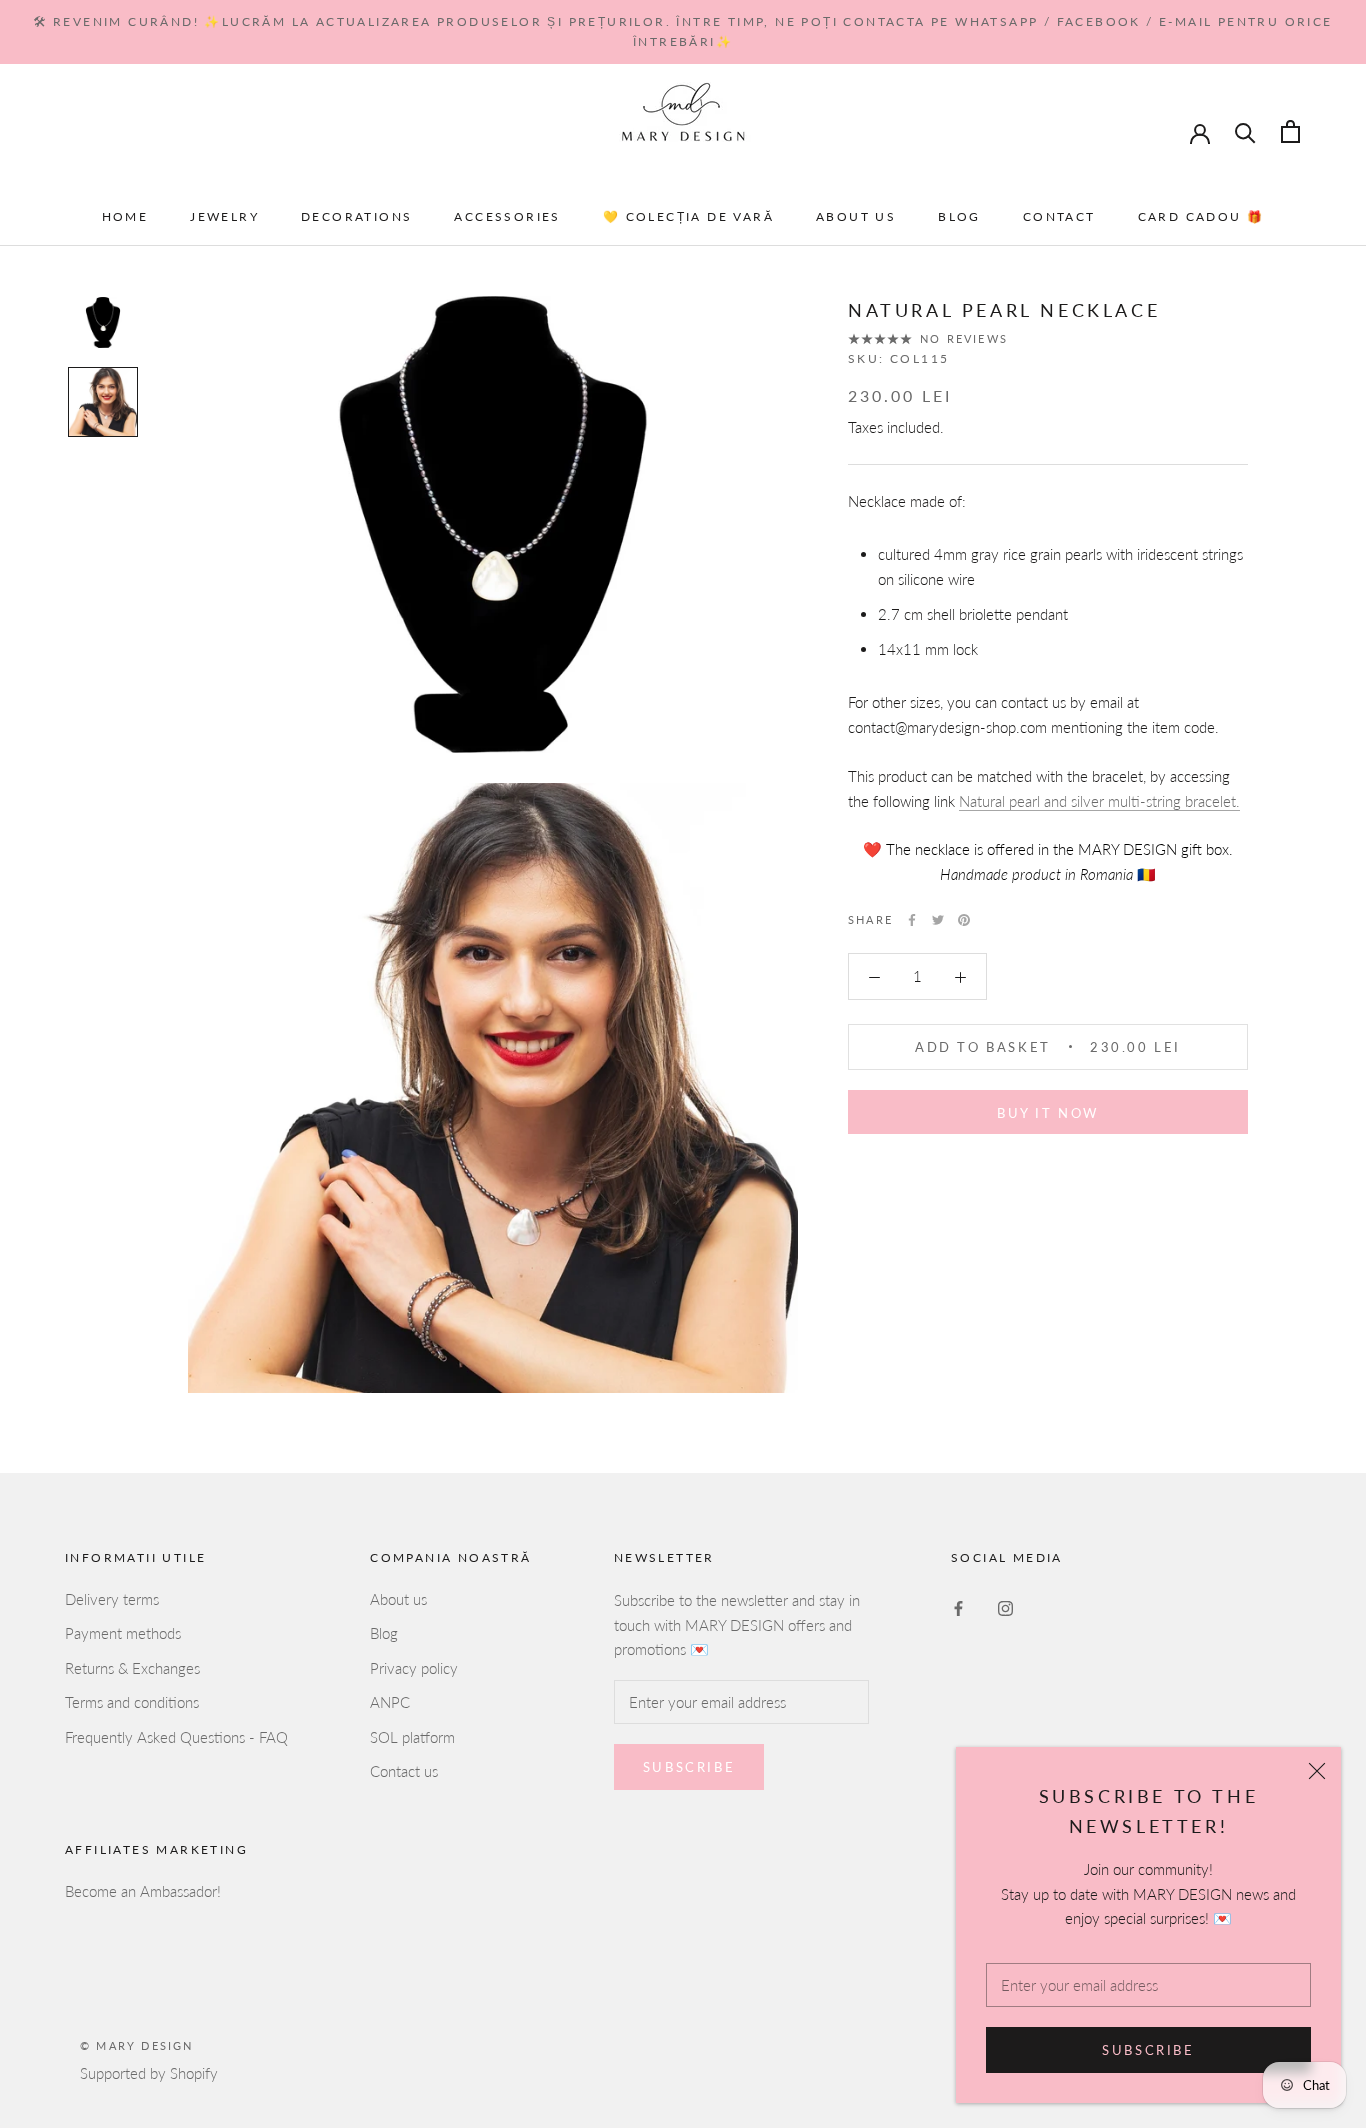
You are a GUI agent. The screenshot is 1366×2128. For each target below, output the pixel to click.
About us (856, 216)
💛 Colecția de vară (688, 216)
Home (125, 216)
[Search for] (1245, 131)
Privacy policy (414, 1668)
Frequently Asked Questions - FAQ (176, 1737)
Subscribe (1148, 2050)
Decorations (356, 216)
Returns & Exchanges (132, 1668)
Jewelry (224, 216)
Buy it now (1048, 1113)
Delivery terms (112, 1599)
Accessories (507, 216)
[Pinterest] (964, 920)
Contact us (404, 1771)
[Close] (1317, 1771)
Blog (959, 216)
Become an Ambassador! (143, 1891)
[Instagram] (1005, 1606)
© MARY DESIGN (137, 2045)
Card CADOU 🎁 (1201, 216)
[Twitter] (938, 920)
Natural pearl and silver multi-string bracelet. (1099, 801)
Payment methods (123, 1633)
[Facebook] (912, 920)
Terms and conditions (132, 1702)
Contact (1059, 216)
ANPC (390, 1702)
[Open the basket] (1290, 131)
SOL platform (412, 1737)
